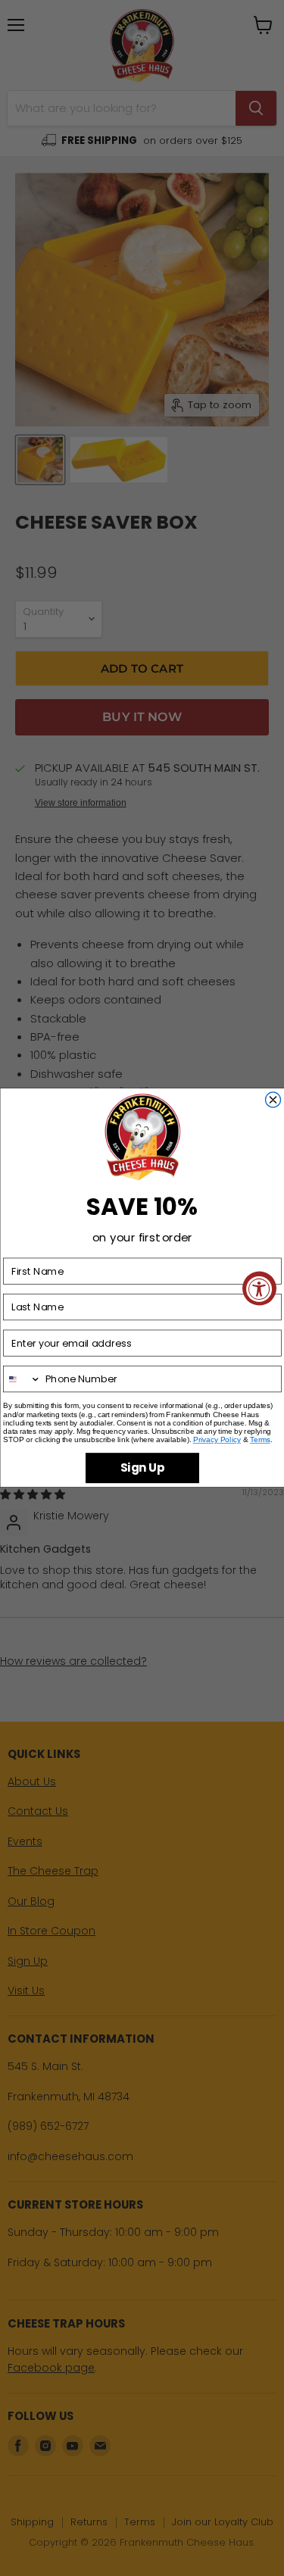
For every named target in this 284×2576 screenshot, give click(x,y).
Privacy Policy (216, 1440)
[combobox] (22, 1379)
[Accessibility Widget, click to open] (259, 1288)
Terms (259, 1440)
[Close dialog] (273, 1100)
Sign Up (142, 1468)
